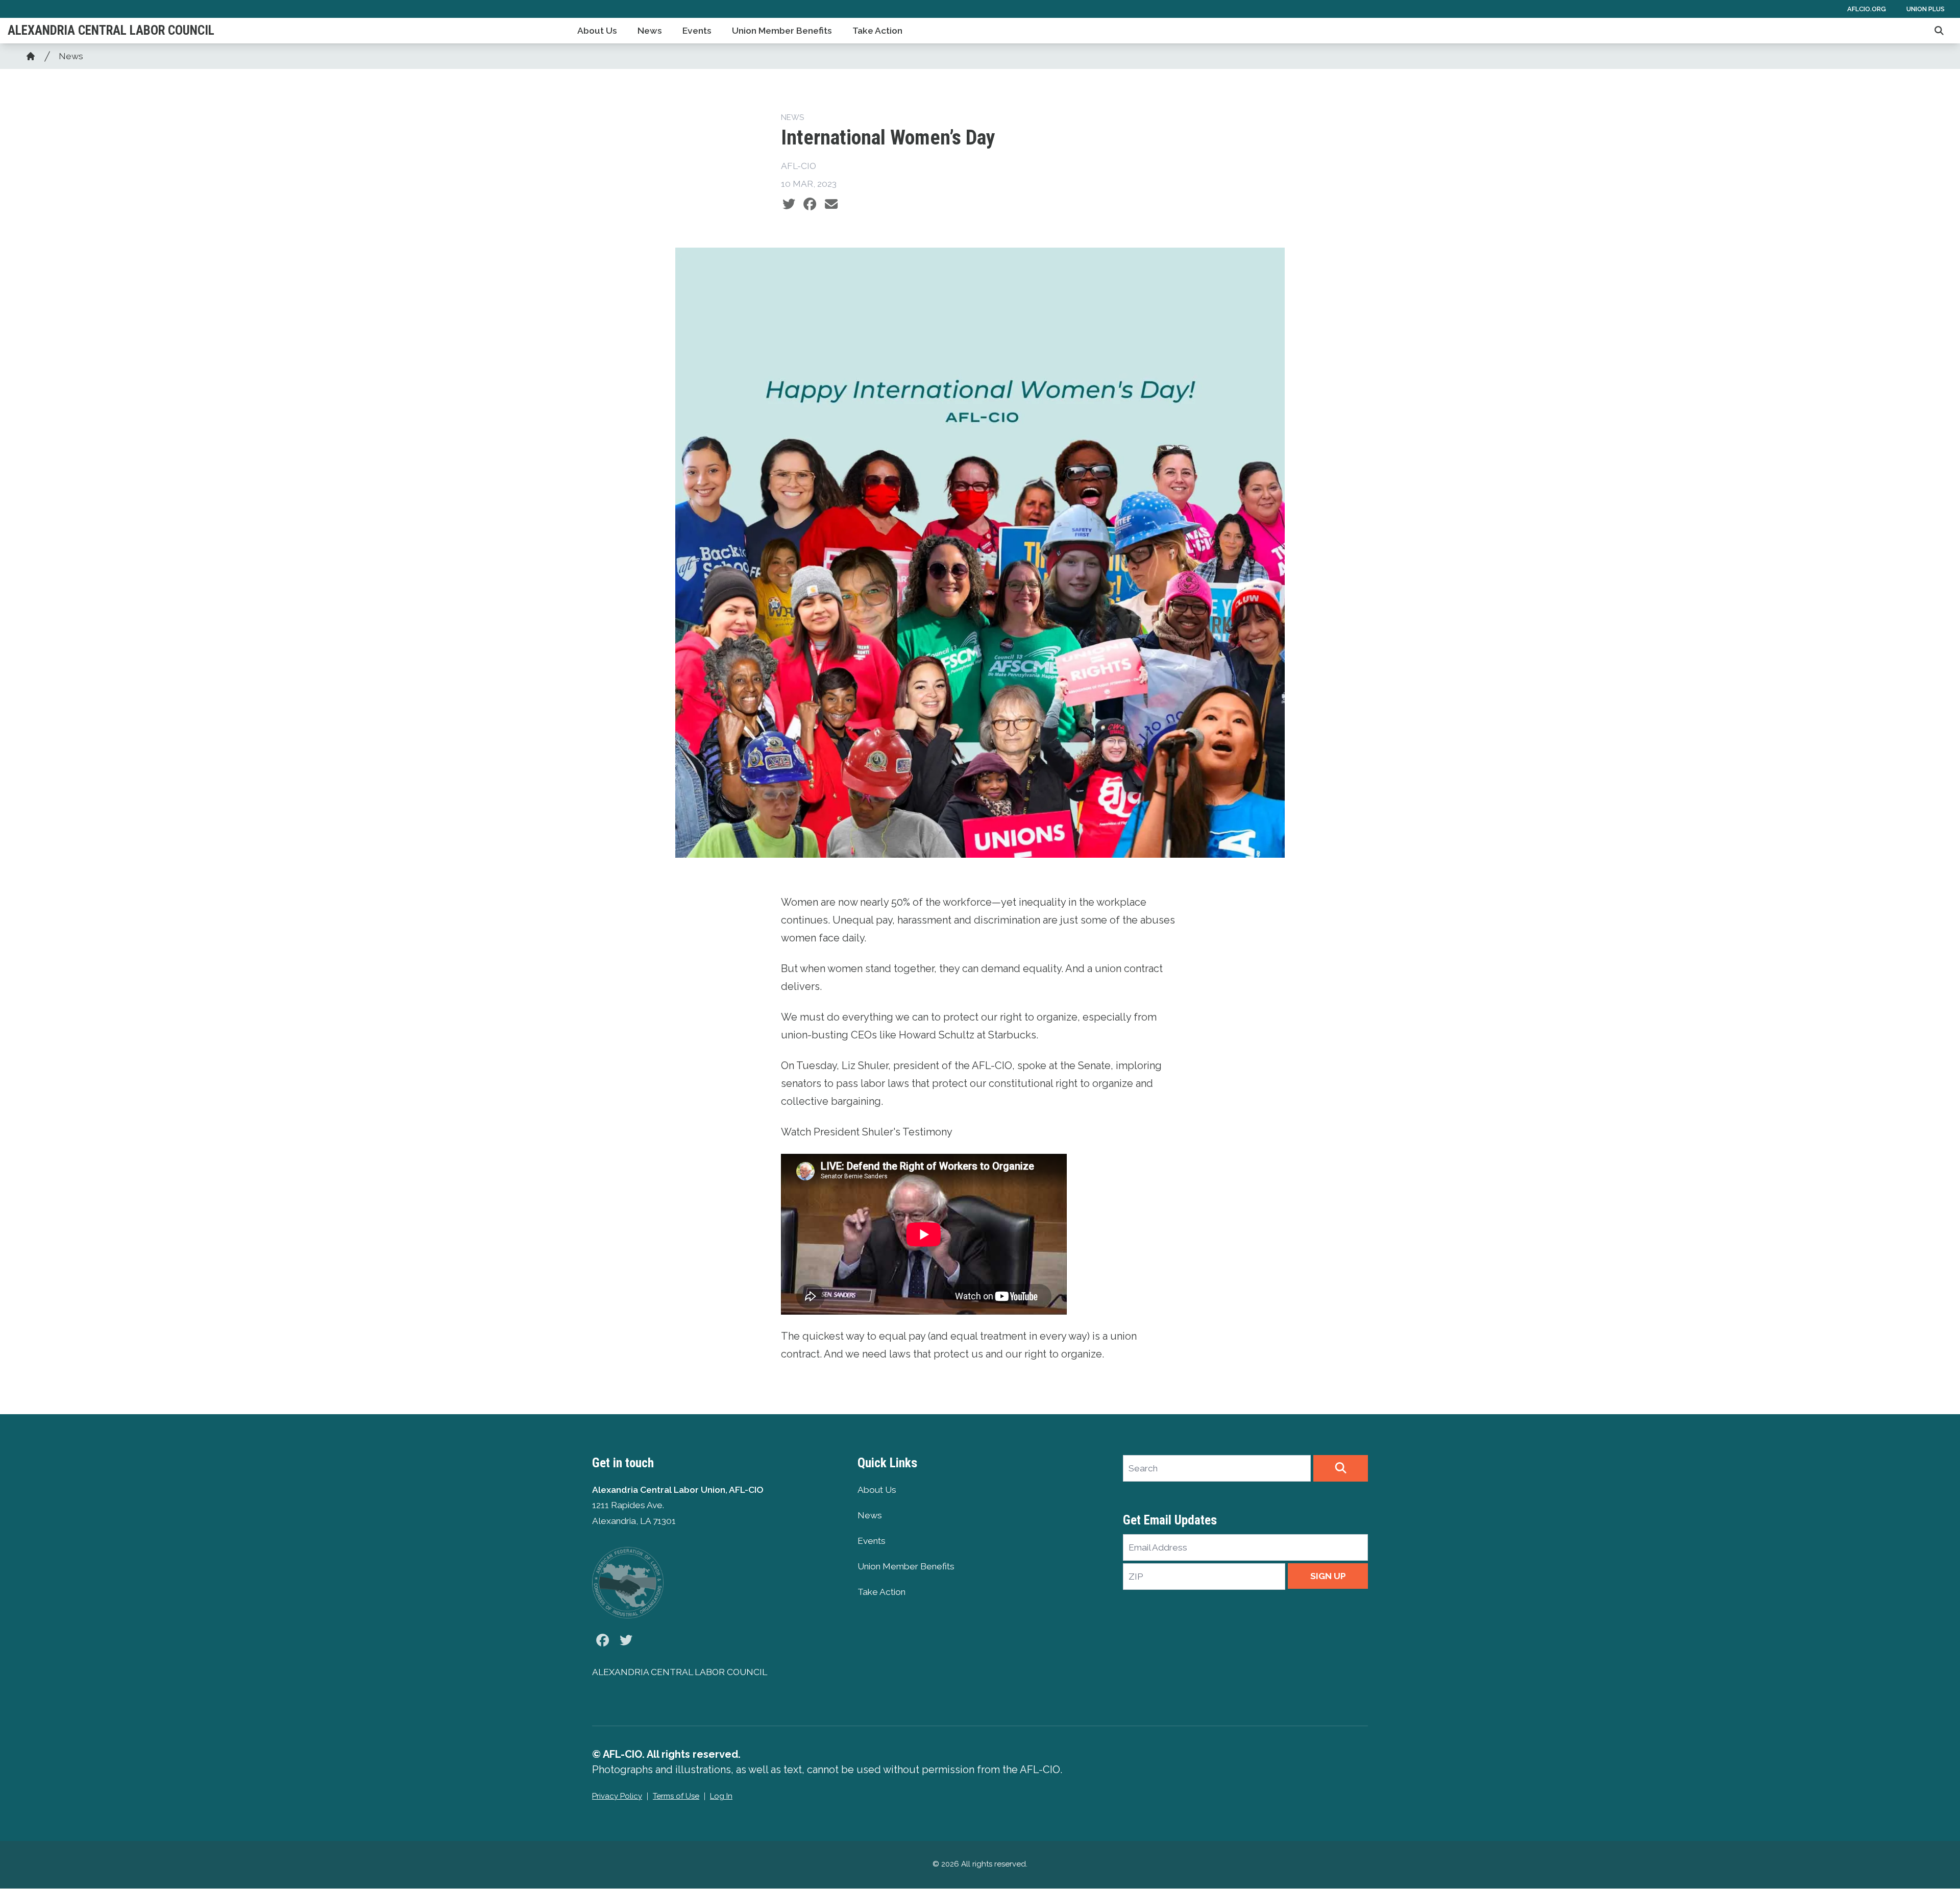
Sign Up (1328, 1576)
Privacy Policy (617, 1796)
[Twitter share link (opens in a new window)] (789, 204)
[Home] (31, 56)
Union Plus (1926, 9)
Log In (721, 1796)
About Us (597, 31)
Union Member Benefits (782, 31)
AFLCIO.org (1867, 9)
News (650, 31)
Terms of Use (676, 1796)
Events (697, 31)
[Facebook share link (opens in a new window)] (810, 204)
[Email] (831, 204)
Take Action (877, 31)
